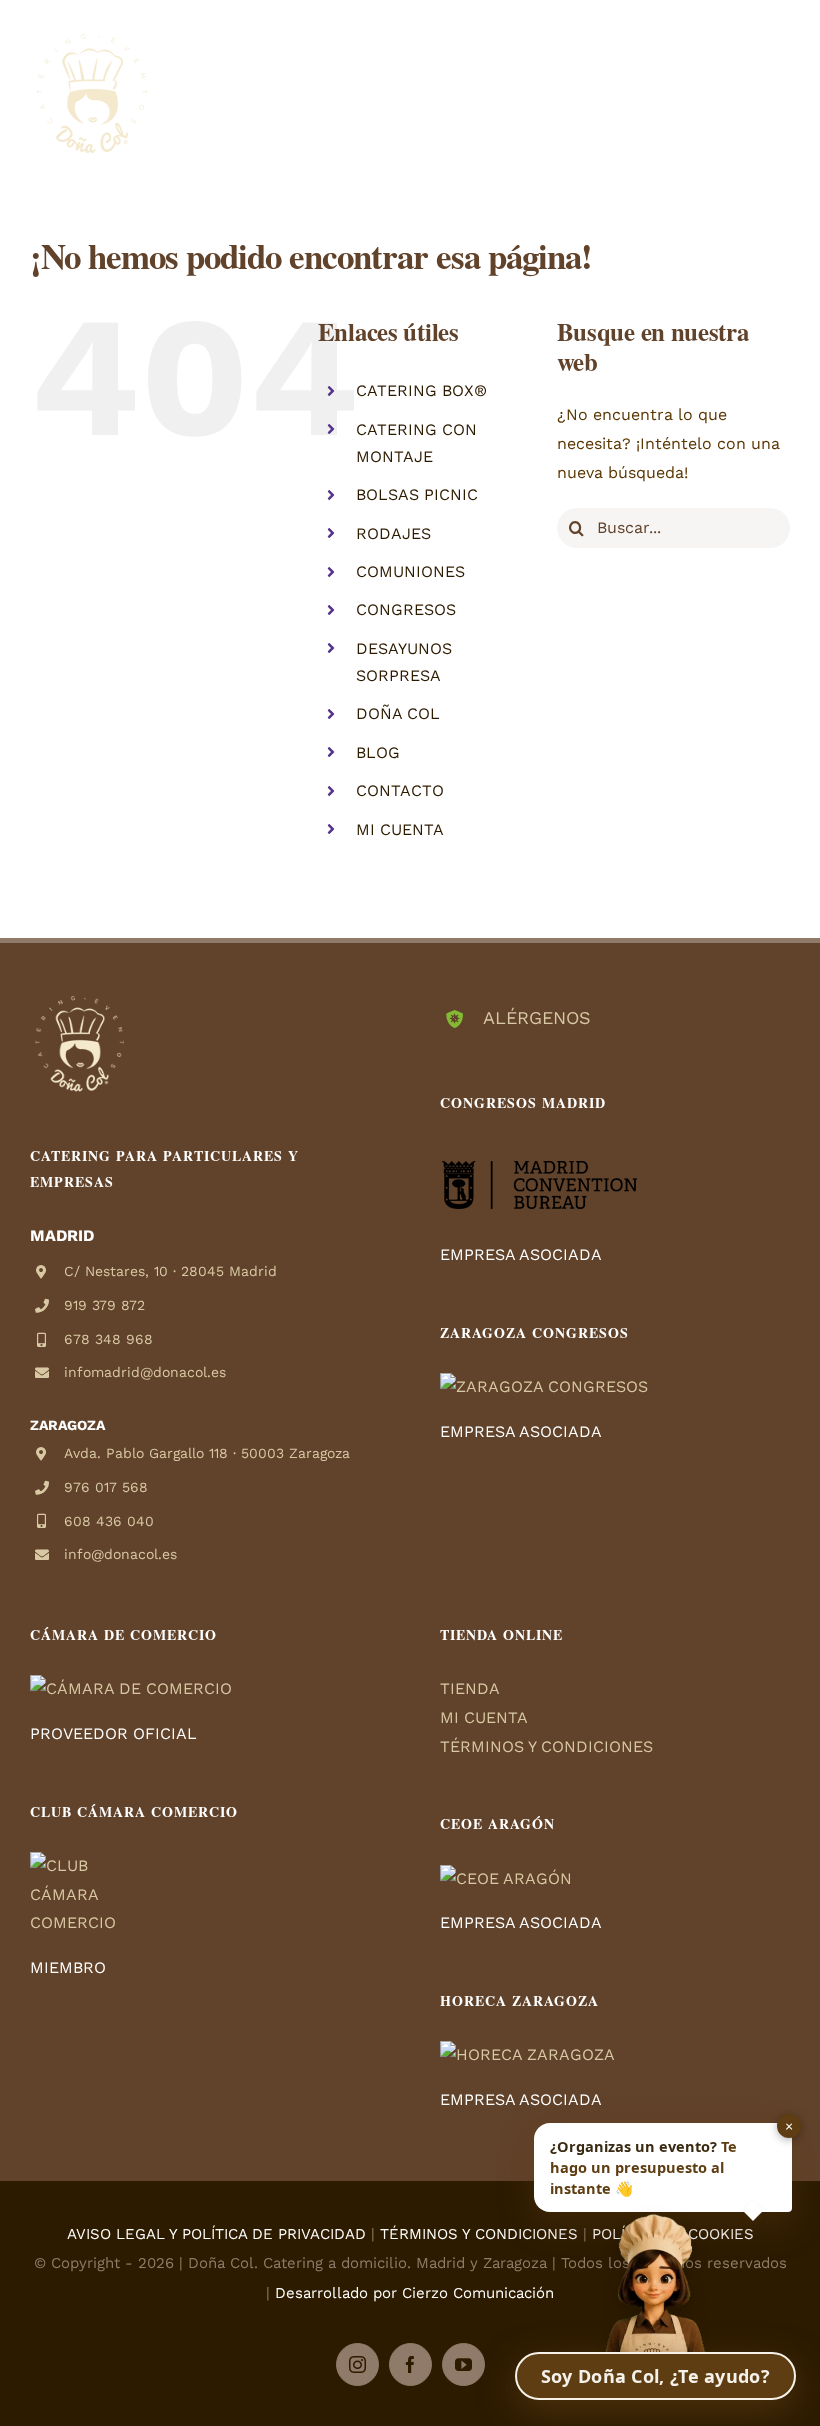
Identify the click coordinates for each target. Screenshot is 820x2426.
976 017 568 (106, 1487)
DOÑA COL (398, 713)
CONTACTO (400, 790)
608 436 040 (109, 1521)
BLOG (378, 752)
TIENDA (470, 1688)
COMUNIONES (410, 571)
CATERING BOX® (421, 390)
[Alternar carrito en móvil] (739, 80)
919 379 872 (104, 1305)
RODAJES (393, 533)
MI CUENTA (400, 829)
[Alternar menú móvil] (779, 80)
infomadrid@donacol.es (145, 1372)
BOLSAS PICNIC (417, 494)
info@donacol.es (120, 1554)
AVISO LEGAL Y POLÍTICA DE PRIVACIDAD (216, 2234)
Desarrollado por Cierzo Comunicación (414, 2293)
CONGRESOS (406, 609)
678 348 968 (108, 1339)
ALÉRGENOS (537, 1017)
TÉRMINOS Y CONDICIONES (546, 1746)
